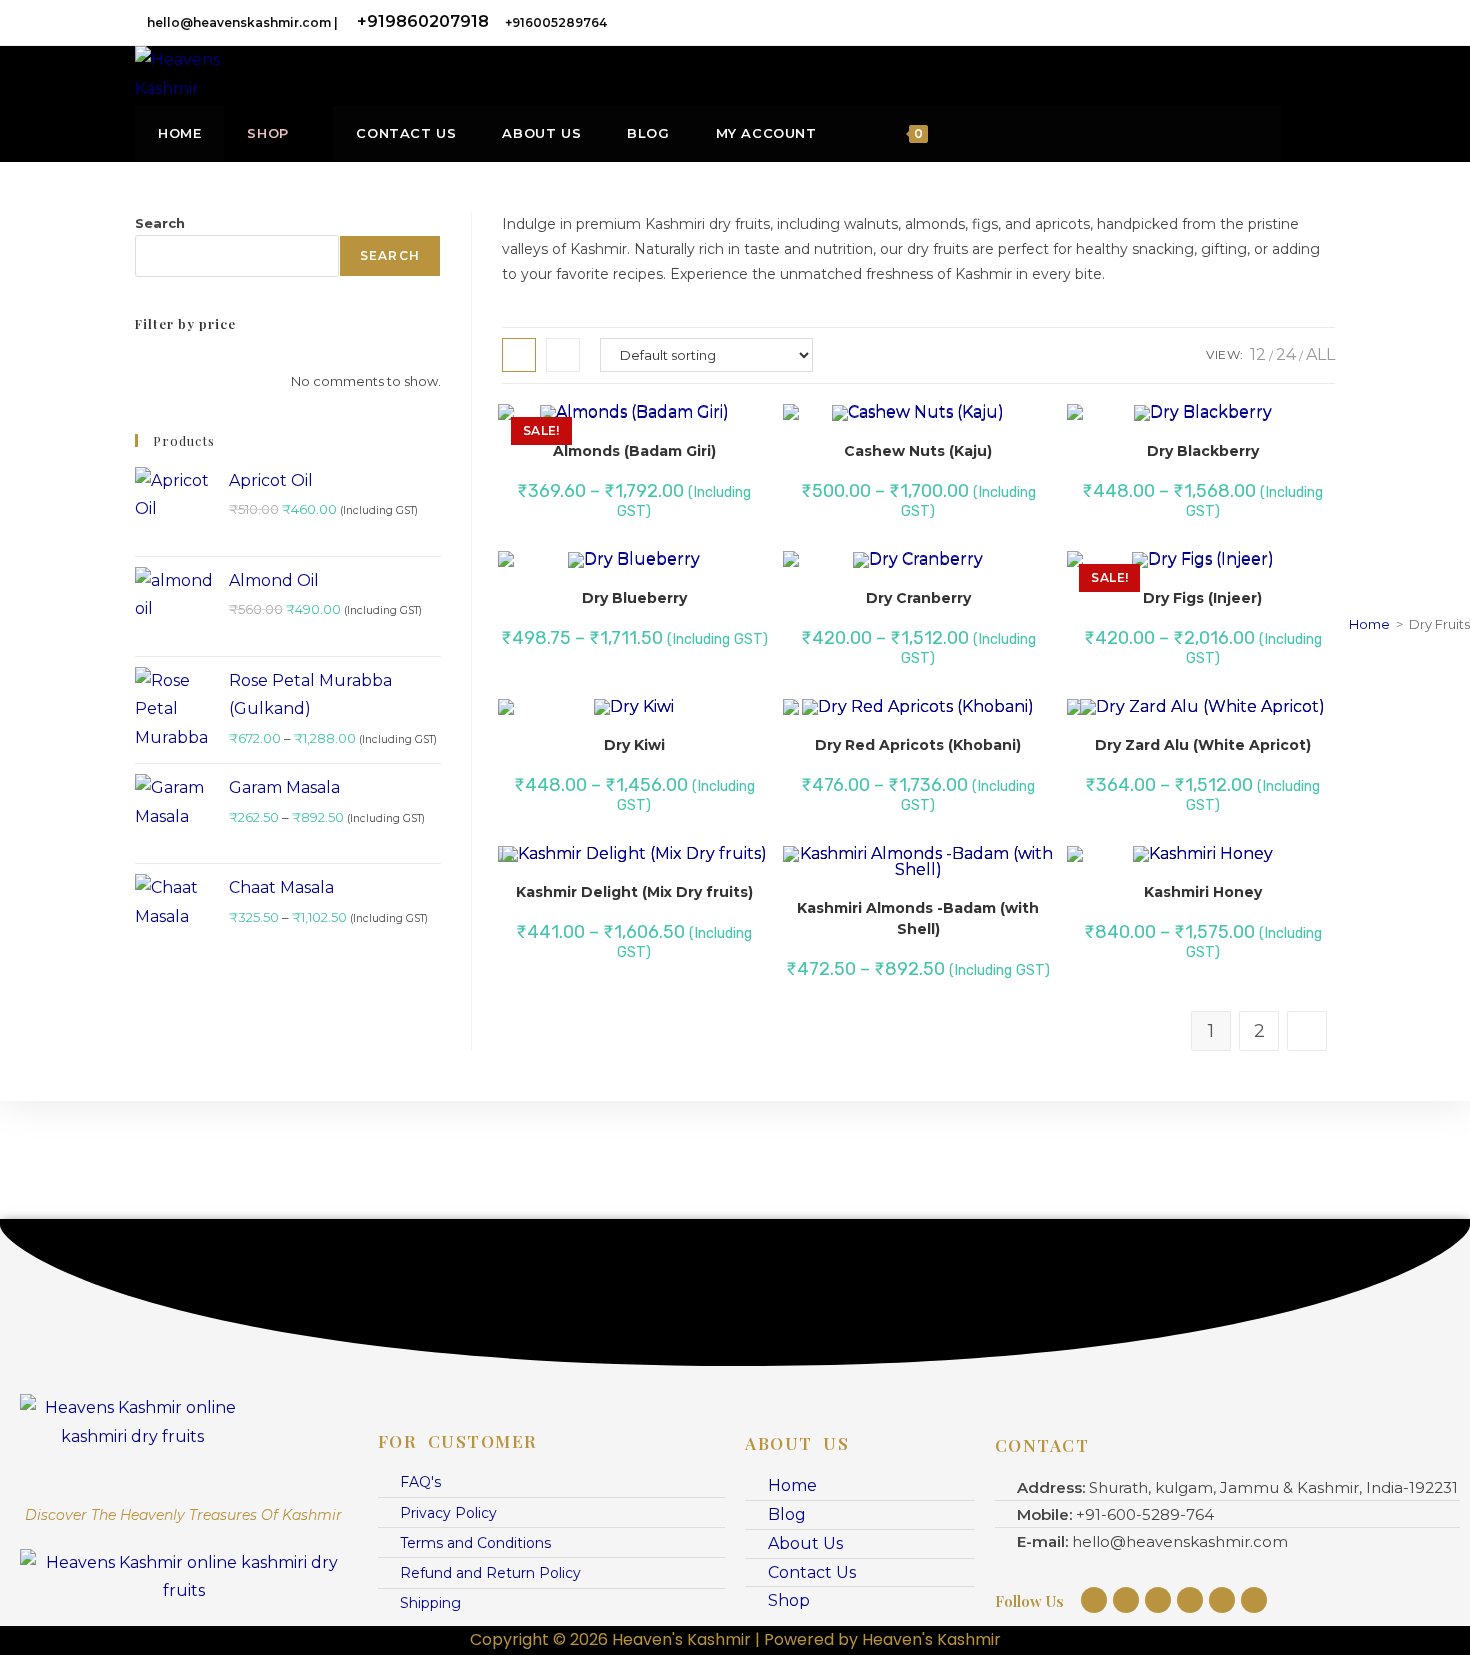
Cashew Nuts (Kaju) (918, 451)
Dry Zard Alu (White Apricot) (1203, 745)
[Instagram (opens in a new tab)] (1271, 22)
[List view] (563, 355)
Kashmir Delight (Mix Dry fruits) (634, 892)
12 (1258, 354)
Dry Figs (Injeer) (1202, 598)
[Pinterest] (1222, 1600)
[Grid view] (519, 355)
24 (1286, 354)
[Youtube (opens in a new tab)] (1324, 22)
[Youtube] (1158, 1600)
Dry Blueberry (634, 598)
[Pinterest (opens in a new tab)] (1243, 22)
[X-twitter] (1254, 1600)
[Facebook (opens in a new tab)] (1215, 22)
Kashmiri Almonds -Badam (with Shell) (918, 918)
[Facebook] (1126, 1600)
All (1320, 354)
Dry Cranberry (918, 598)
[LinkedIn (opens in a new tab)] (1299, 22)
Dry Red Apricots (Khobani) (918, 745)
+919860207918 (423, 21)
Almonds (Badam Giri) (634, 451)
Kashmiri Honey (1203, 892)
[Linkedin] (1190, 1600)
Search (160, 223)
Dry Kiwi (634, 745)
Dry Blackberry (1203, 451)
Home (1369, 624)
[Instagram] (1094, 1600)
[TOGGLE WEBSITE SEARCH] (1261, 133)
